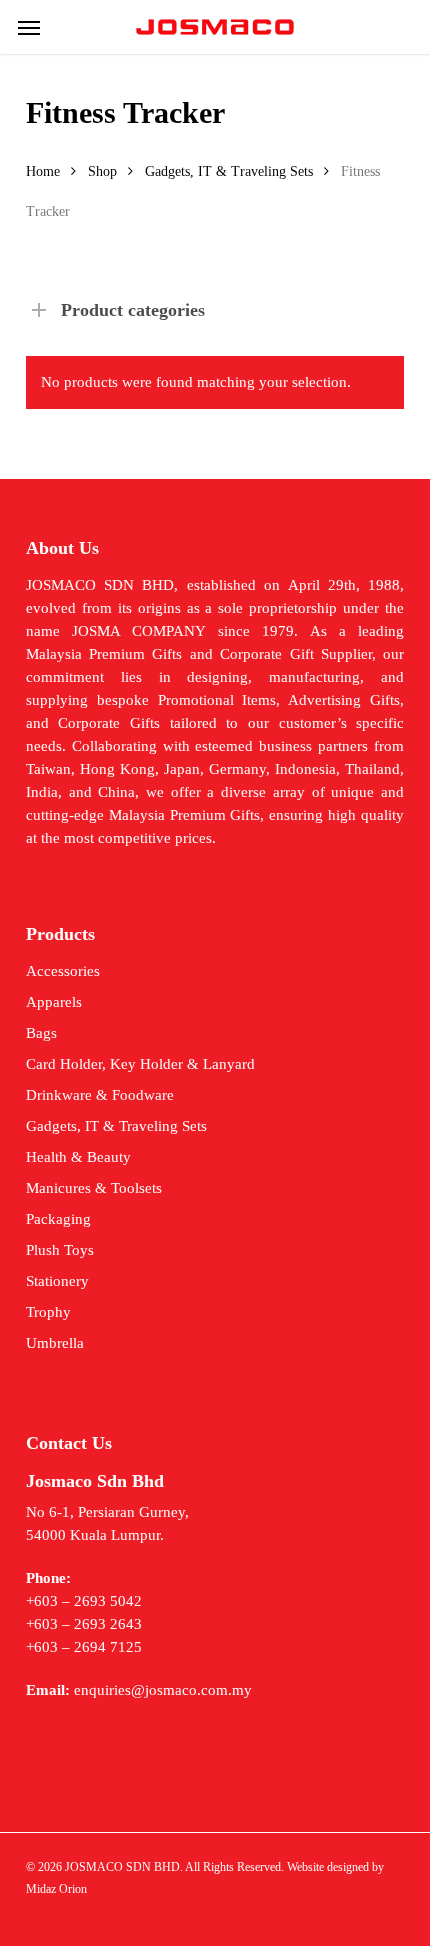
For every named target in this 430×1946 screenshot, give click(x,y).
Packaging (58, 1219)
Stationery (57, 1281)
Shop (102, 171)
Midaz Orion (56, 1889)
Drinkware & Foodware (100, 1095)
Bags (41, 1033)
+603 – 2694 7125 (84, 1647)
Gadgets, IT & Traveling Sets (229, 171)
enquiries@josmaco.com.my (163, 1690)
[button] (29, 27)
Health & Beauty (78, 1157)
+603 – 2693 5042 (84, 1601)
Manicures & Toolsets (94, 1188)
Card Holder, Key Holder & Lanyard (140, 1064)
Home (43, 171)
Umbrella (55, 1343)
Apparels (54, 1002)
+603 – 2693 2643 (84, 1624)
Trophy (48, 1312)
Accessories (63, 971)
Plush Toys (60, 1250)
